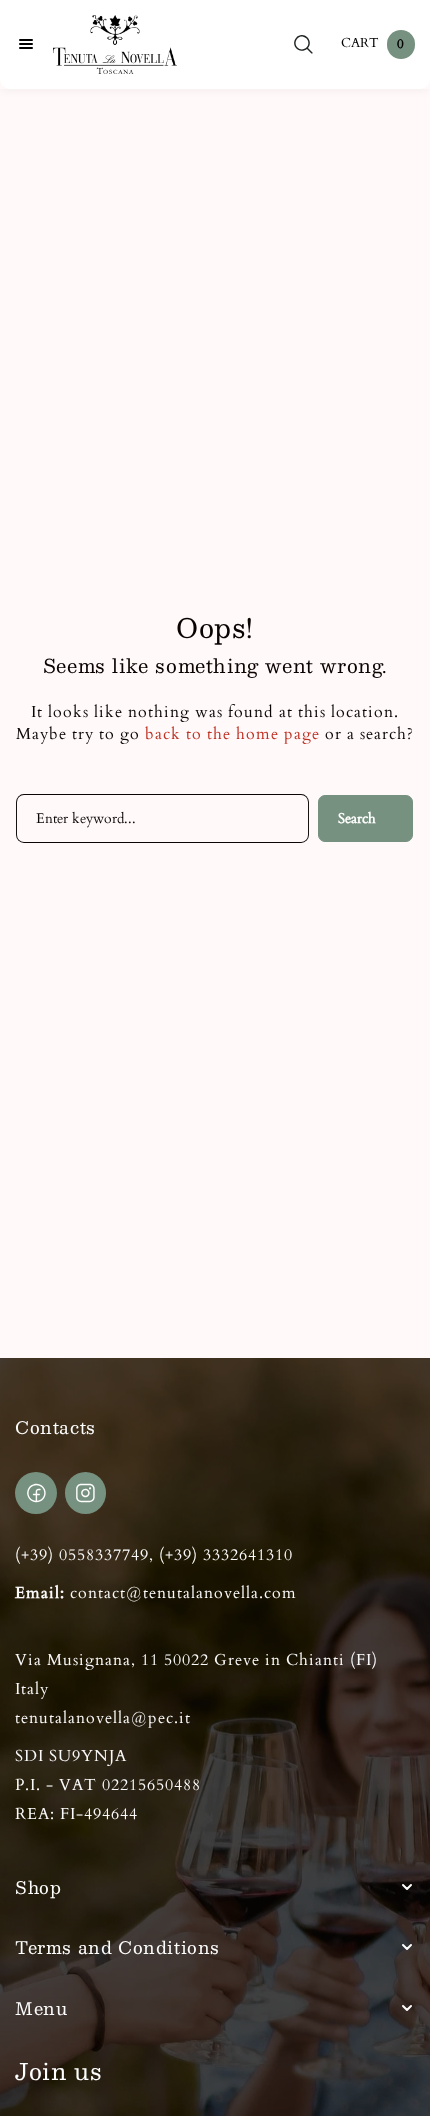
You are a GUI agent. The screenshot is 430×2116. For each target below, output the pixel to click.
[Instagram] (86, 1493)
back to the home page (232, 734)
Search (357, 818)
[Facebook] (36, 1493)
